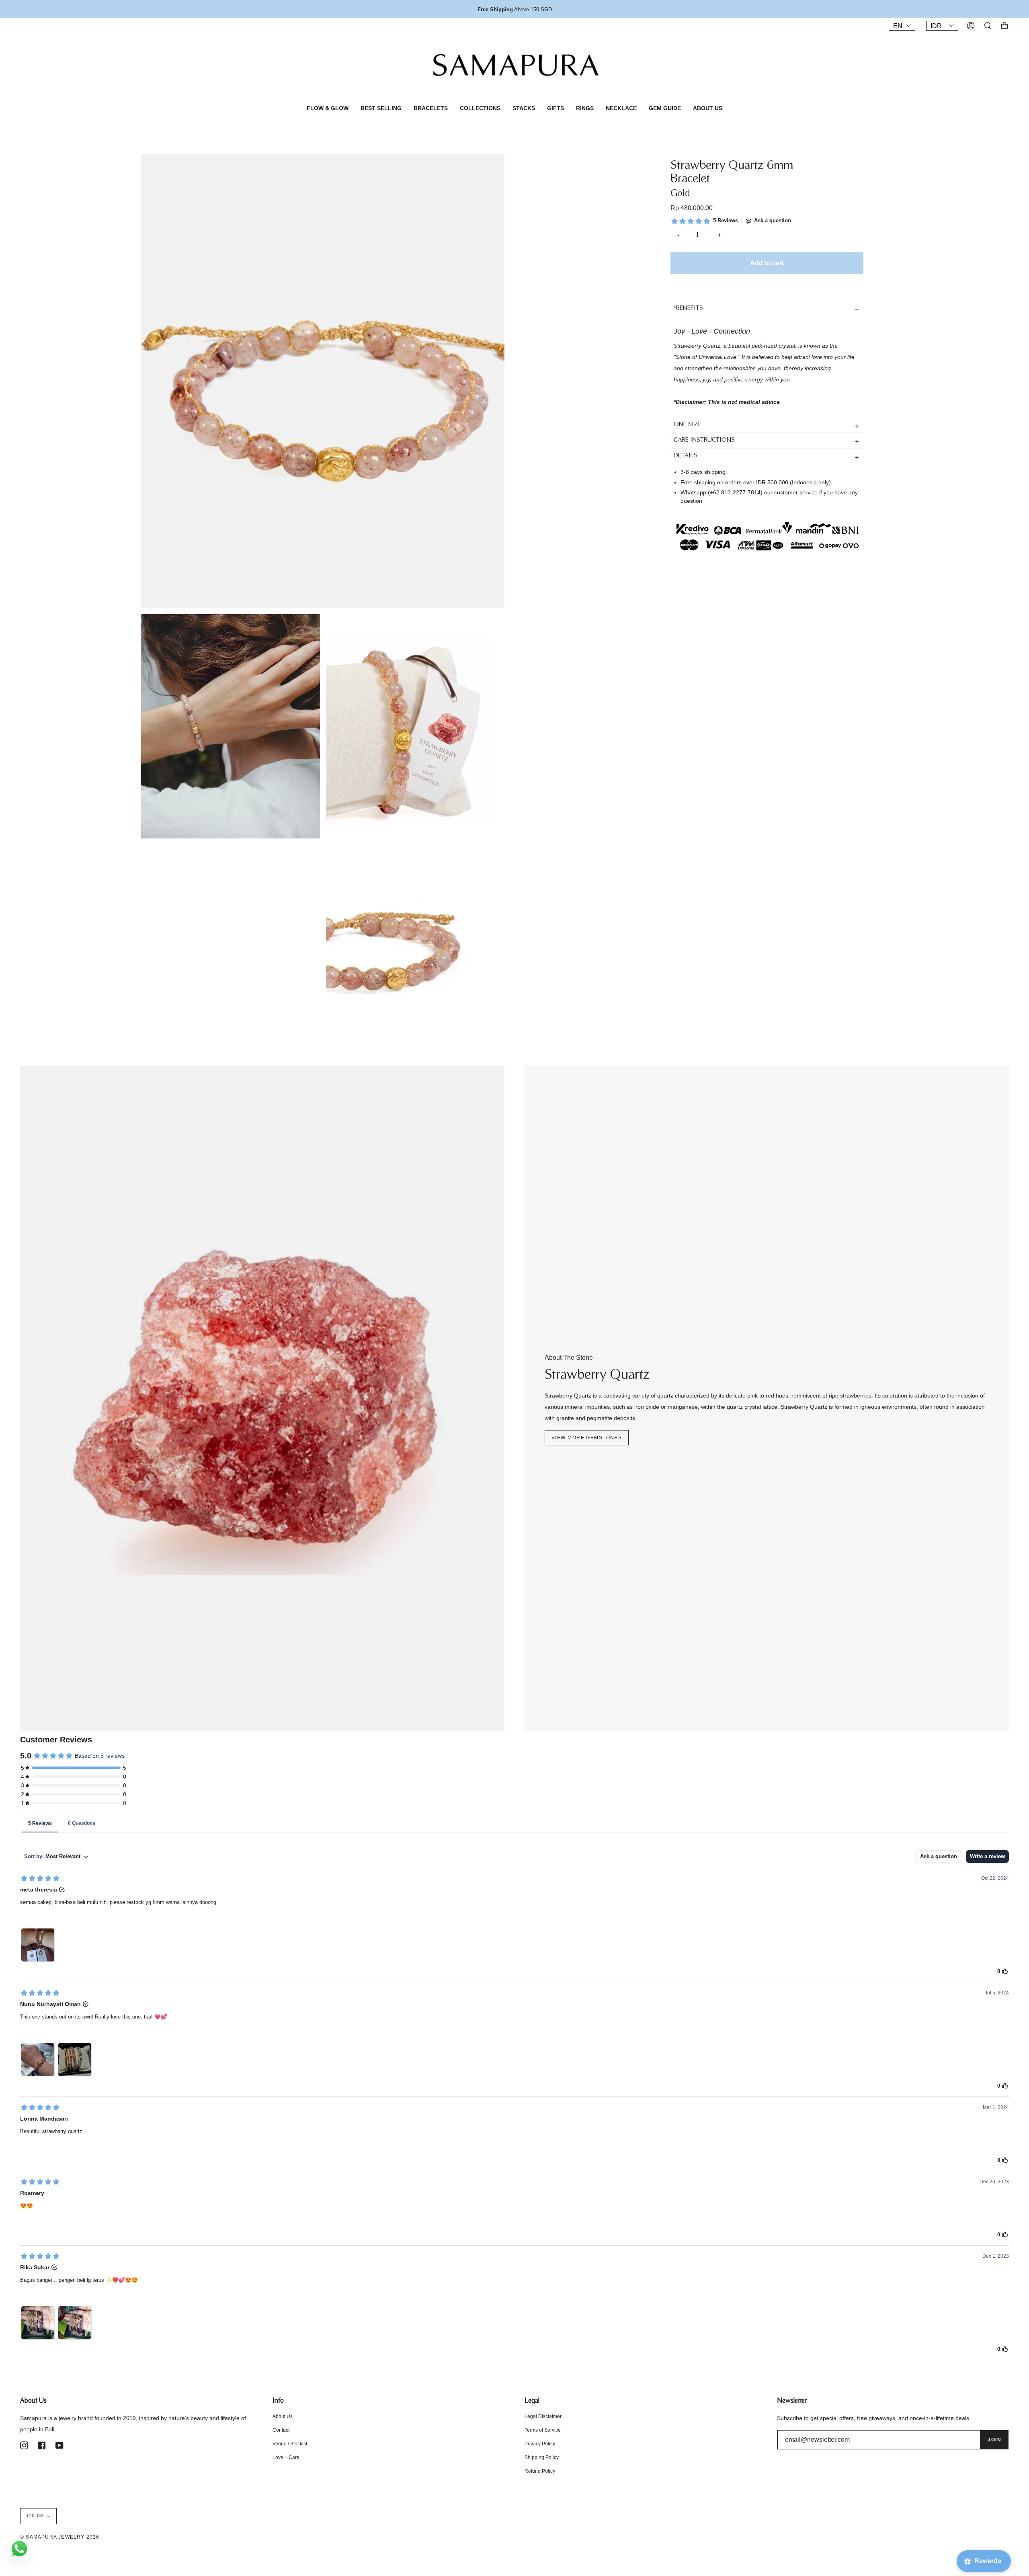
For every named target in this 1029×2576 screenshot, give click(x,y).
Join (994, 2440)
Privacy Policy (540, 2444)
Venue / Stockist (290, 2444)
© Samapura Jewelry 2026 (60, 2537)
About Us (283, 2416)
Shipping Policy (542, 2457)
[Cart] (1004, 26)
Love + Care (286, 2457)
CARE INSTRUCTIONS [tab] (704, 441)
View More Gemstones (587, 1438)
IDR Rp (35, 2516)
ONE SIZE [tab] (688, 425)
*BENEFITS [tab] (688, 309)
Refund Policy (540, 2471)
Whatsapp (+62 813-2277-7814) (722, 492)
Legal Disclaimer (543, 2416)
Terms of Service (543, 2430)
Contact (281, 2430)
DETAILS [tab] (686, 456)
